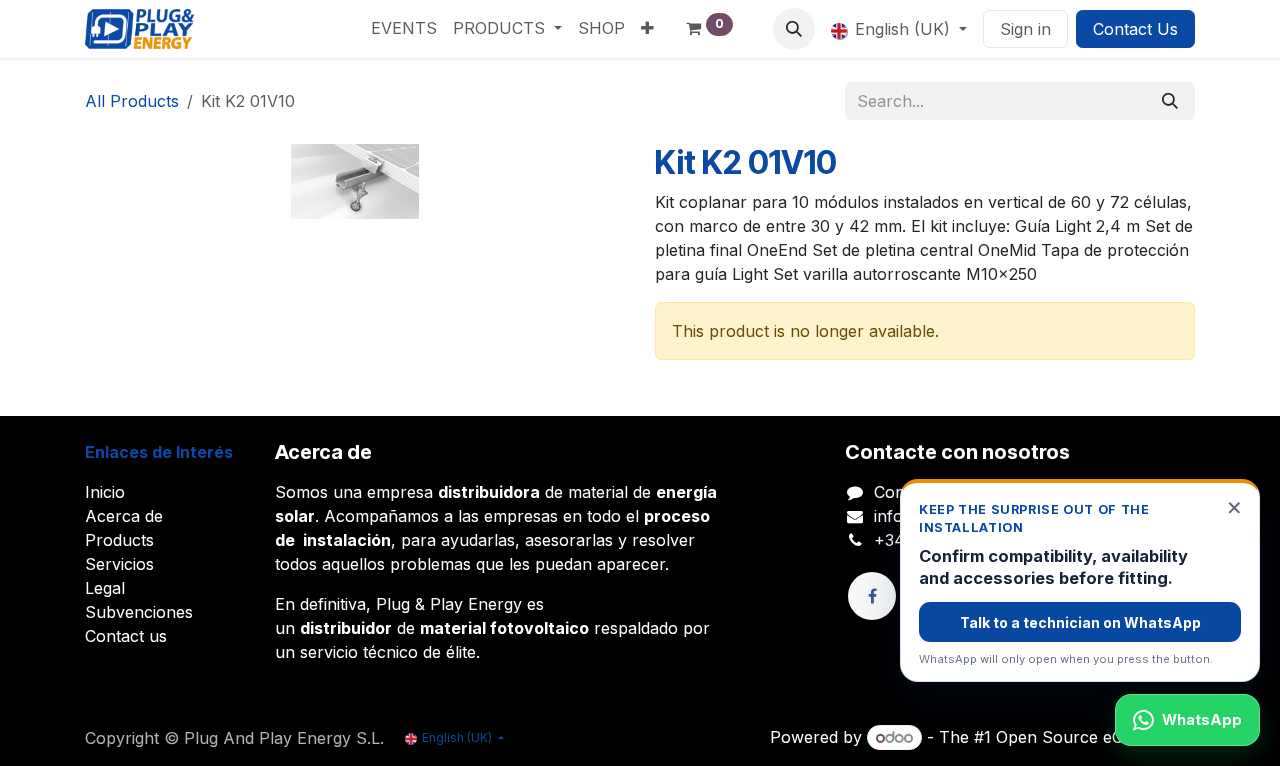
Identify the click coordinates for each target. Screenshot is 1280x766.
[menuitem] (404, 28)
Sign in (1025, 29)
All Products (132, 101)
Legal (105, 588)
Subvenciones (139, 612)
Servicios (119, 564)
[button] (794, 29)
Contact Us (1135, 29)
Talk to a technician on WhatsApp (1080, 622)
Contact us (126, 636)
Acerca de (124, 516)
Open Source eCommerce (1095, 737)
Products (119, 540)
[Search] (1170, 101)
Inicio (105, 492)
